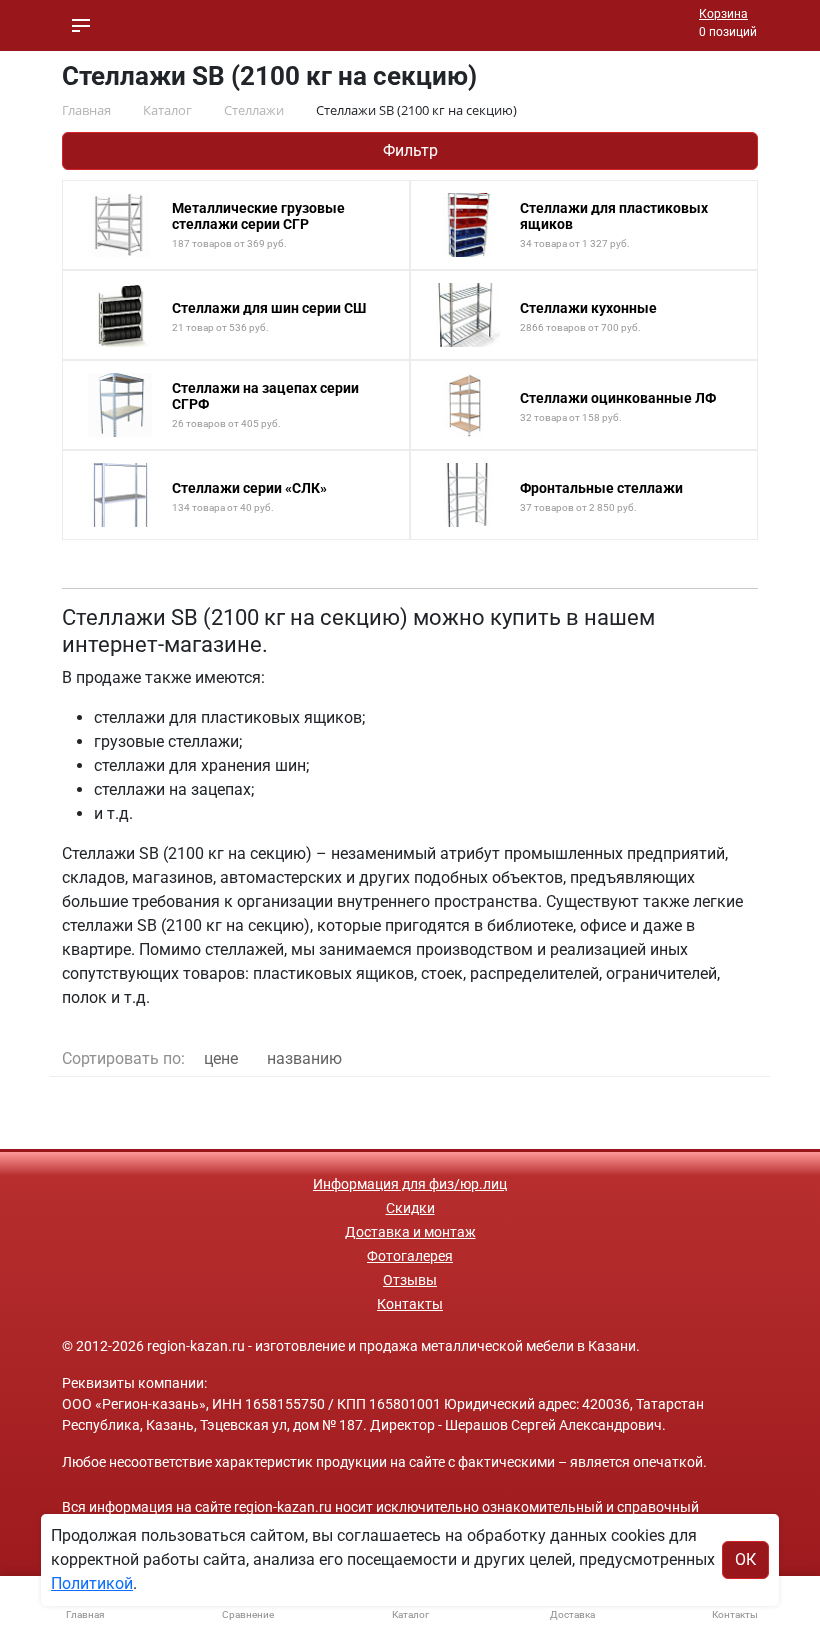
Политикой (92, 1583)
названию (304, 1058)
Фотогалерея (410, 1256)
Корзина (723, 14)
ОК (745, 1559)
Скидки (410, 1208)
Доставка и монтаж (410, 1232)
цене (221, 1058)
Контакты (410, 1304)
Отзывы (410, 1280)
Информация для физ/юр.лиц (410, 1184)
